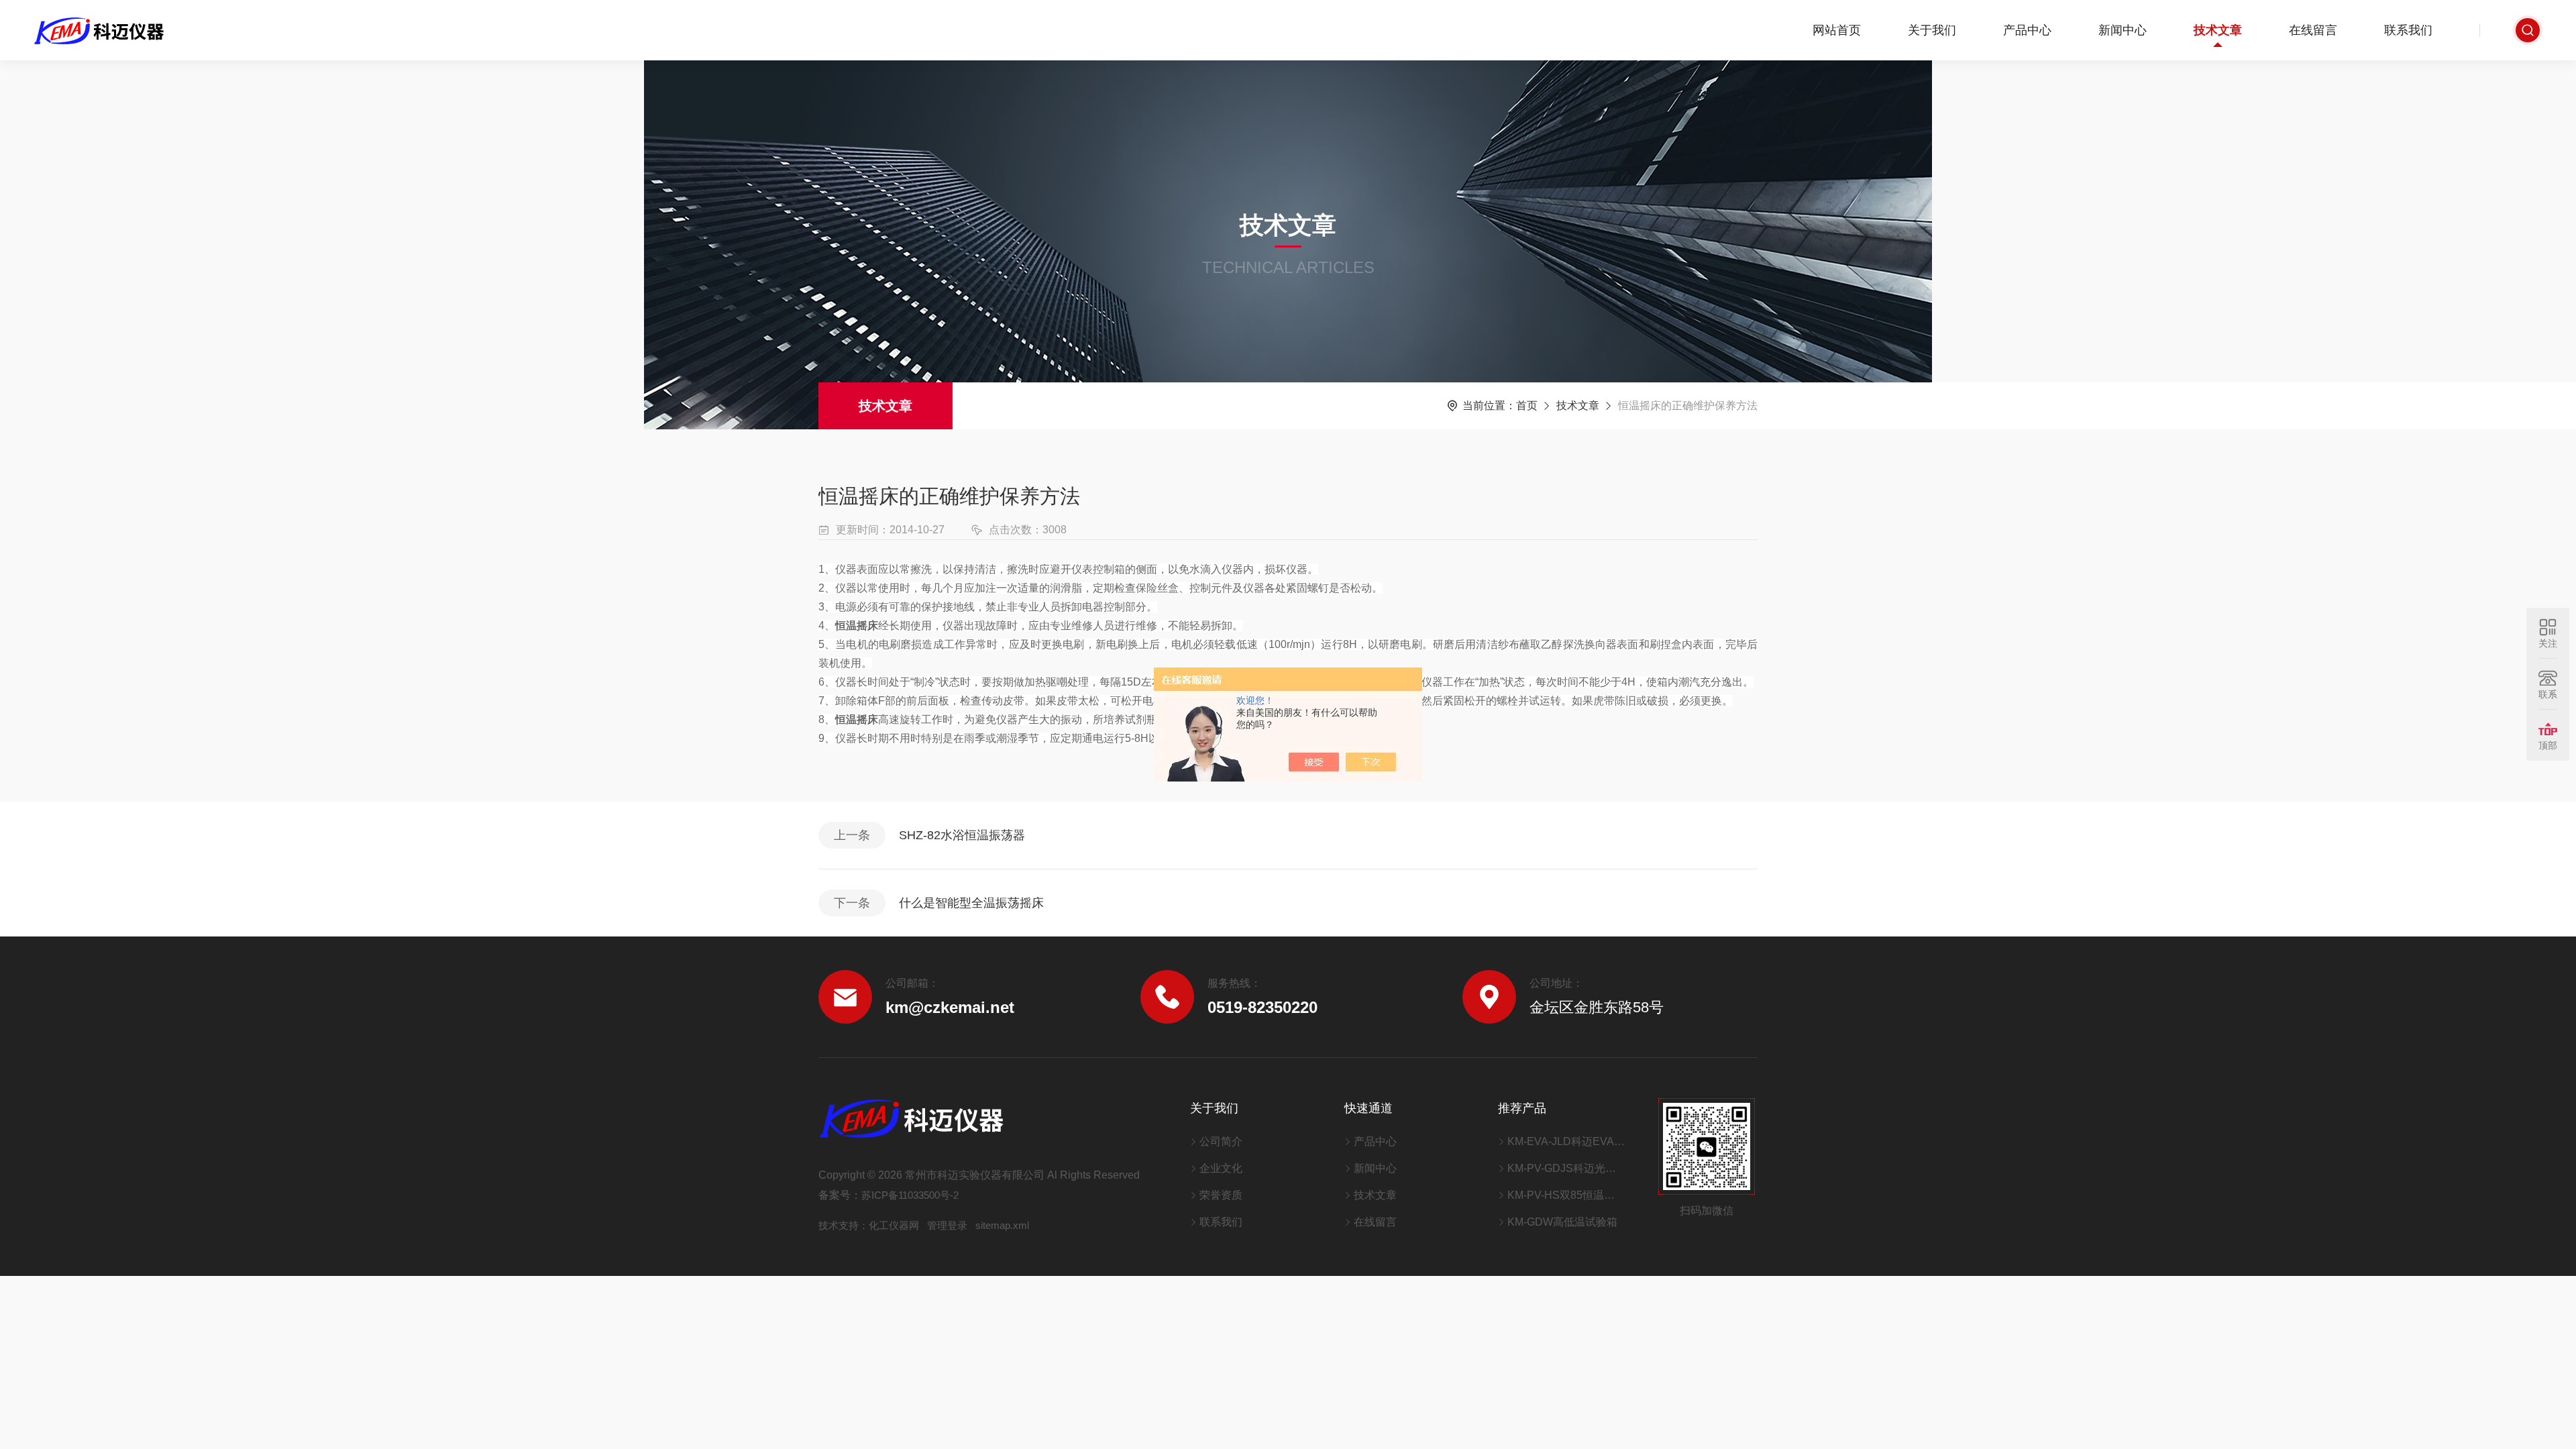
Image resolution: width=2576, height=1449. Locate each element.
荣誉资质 (1221, 1195)
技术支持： (844, 1225)
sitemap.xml (1002, 1225)
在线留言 (2313, 30)
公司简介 (1221, 1141)
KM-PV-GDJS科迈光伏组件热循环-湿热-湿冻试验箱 (1566, 1168)
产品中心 (2027, 30)
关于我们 (1932, 30)
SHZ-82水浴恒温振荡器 (962, 835)
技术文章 (2218, 30)
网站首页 (1837, 30)
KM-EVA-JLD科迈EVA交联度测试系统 (1566, 1141)
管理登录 (947, 1225)
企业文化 (1221, 1168)
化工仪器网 (894, 1225)
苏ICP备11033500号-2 (910, 1195)
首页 (1527, 406)
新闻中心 (2123, 30)
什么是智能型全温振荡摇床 (971, 903)
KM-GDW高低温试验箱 (1562, 1222)
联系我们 (2408, 30)
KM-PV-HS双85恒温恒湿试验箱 (1566, 1195)
